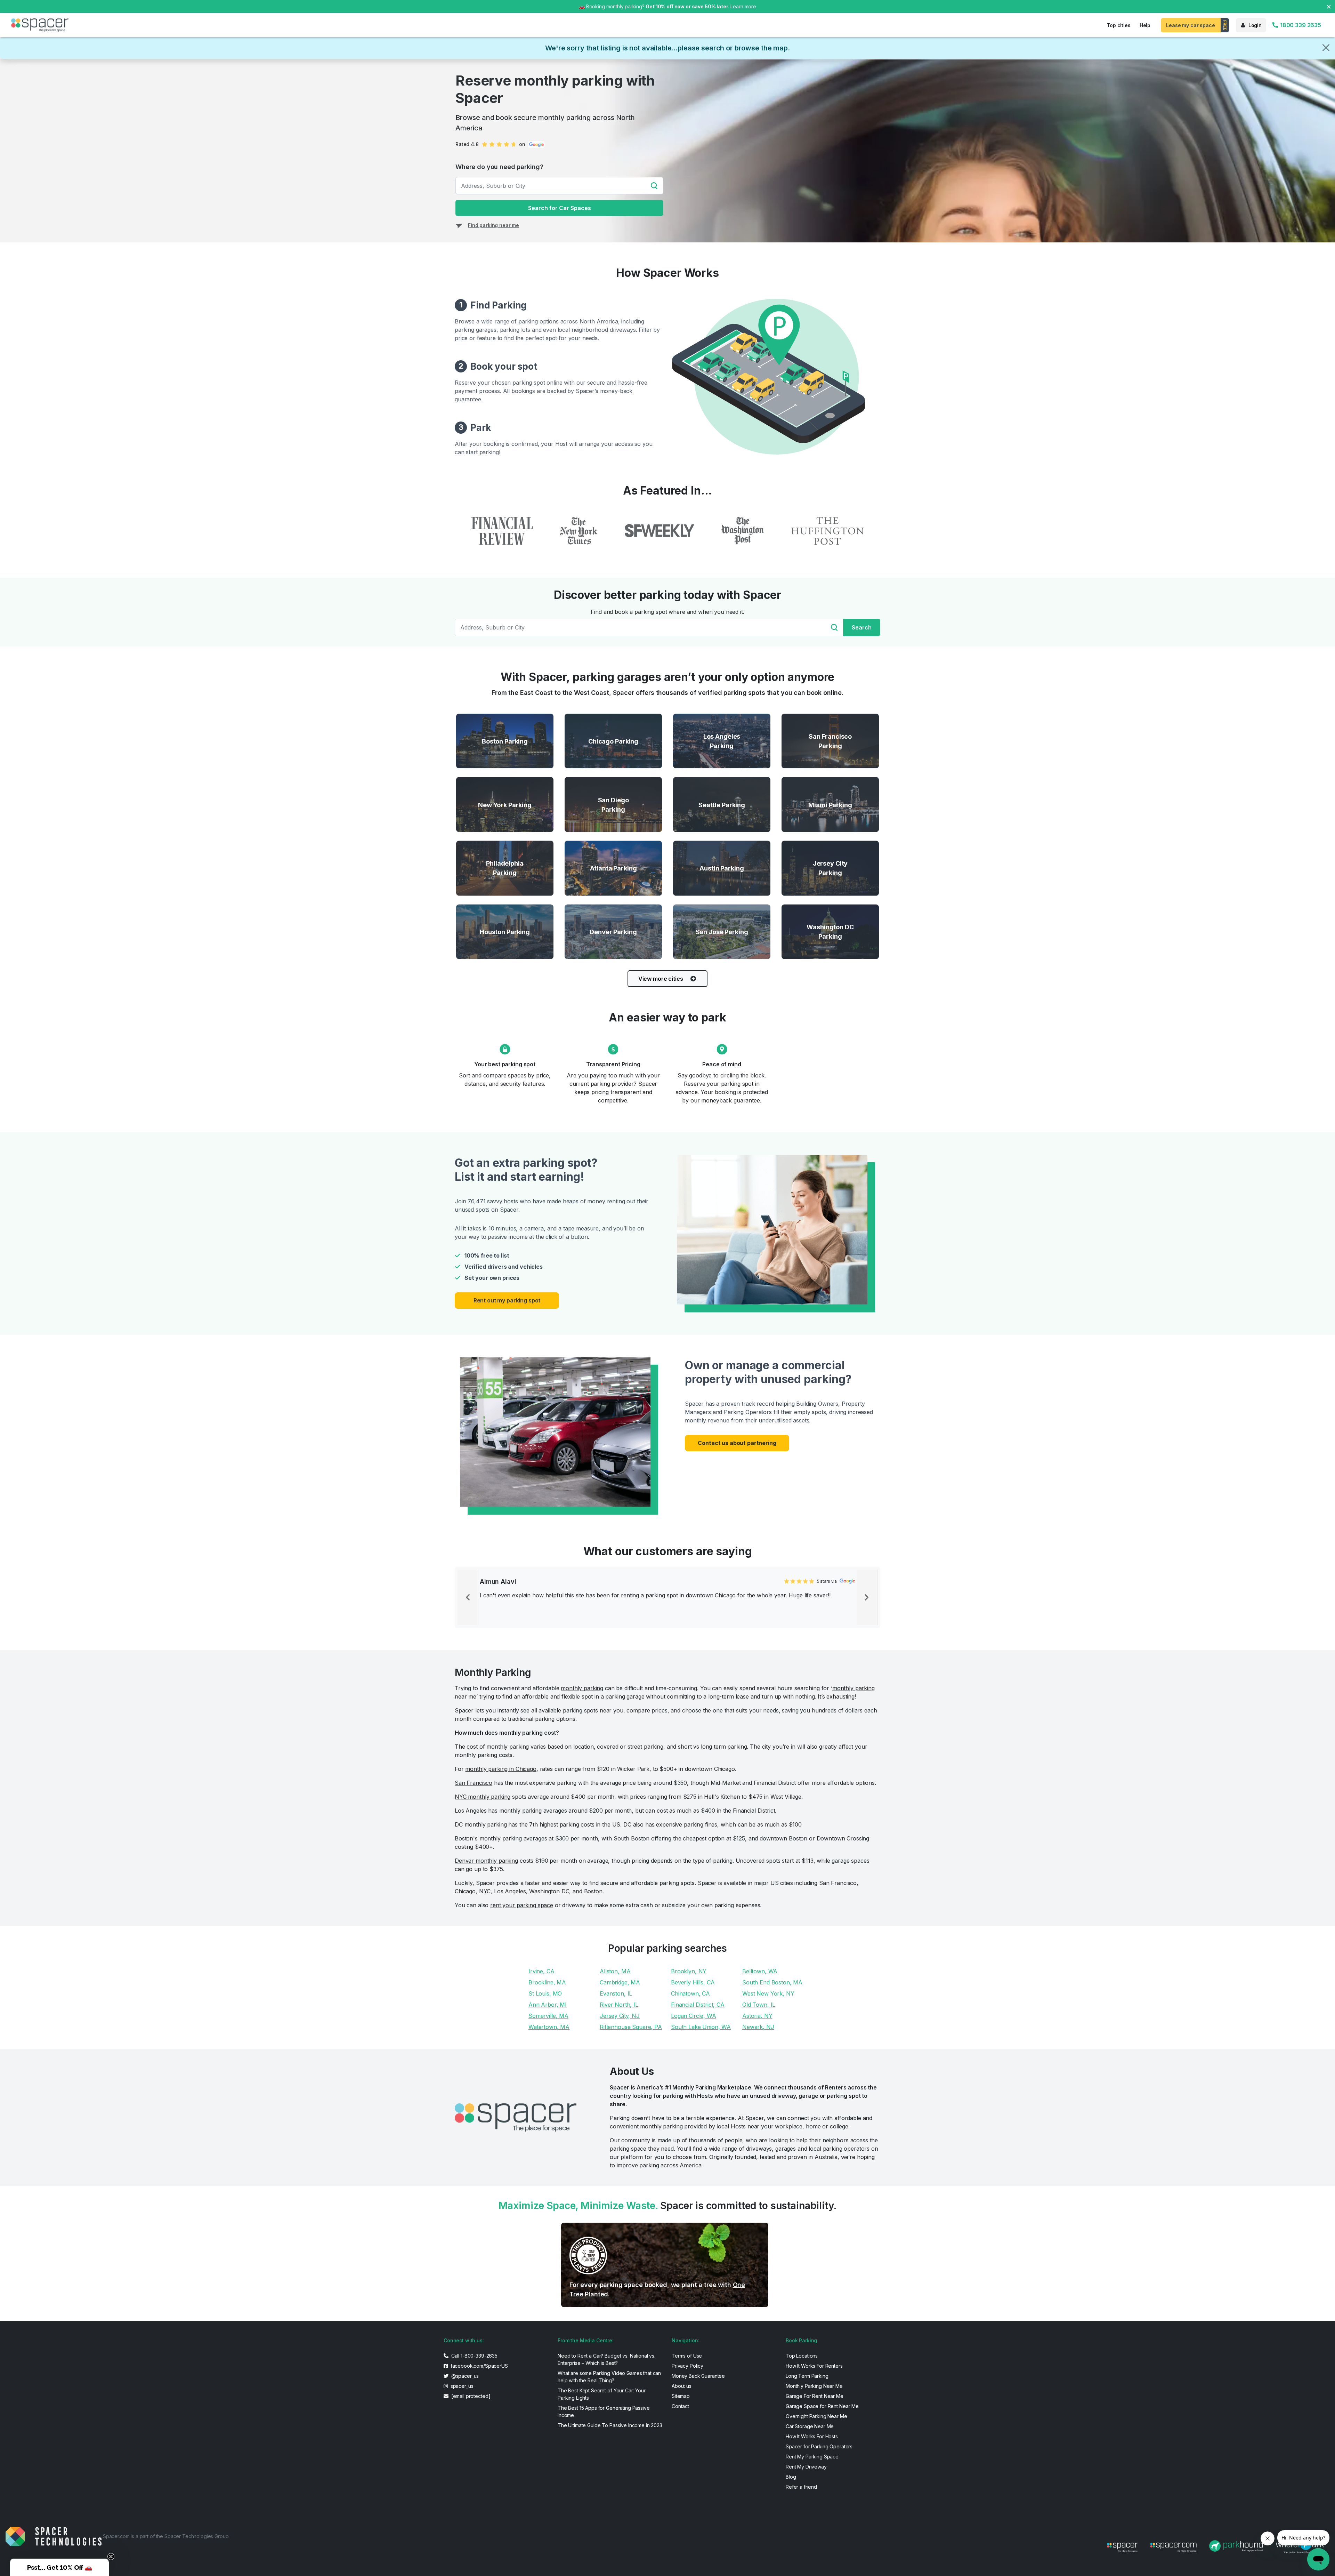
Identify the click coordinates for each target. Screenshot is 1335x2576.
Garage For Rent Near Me (815, 2396)
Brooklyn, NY (689, 1971)
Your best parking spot (505, 1064)
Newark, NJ (758, 2027)
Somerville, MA (548, 2016)
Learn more (743, 6)
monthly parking (582, 1688)
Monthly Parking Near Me (814, 2386)
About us (682, 2386)
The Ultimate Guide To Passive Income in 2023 (610, 2425)
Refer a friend (801, 2487)
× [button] (1329, 6)
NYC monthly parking (483, 1797)
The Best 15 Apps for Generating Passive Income (604, 2412)
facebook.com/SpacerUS (479, 2366)
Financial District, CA (698, 2005)
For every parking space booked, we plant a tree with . (657, 2289)
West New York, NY (768, 1993)
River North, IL (619, 2005)
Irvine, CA (541, 1971)
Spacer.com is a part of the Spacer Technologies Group (166, 2536)
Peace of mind (722, 1064)
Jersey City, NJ (620, 2016)
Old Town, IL (759, 2005)
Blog (791, 2477)
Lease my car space (1190, 25)
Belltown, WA (760, 1971)
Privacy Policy (687, 2366)
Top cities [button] (1119, 25)
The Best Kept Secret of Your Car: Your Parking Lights (602, 2394)
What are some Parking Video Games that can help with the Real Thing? (609, 2377)
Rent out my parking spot (507, 1300)
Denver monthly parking (486, 1861)
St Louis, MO (545, 1993)
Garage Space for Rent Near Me (822, 2406)
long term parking (724, 1747)
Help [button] (1145, 25)
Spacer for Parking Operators (819, 2446)
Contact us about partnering (737, 1443)
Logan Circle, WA (694, 2016)
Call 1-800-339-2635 (474, 2356)
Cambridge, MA (620, 1982)
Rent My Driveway (806, 2467)
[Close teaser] (111, 2557)
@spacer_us (464, 2376)
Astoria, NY (757, 2016)
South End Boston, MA (772, 1982)
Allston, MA (615, 1971)
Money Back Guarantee (698, 2376)
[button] (59, 2567)
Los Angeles (471, 1811)
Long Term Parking (807, 2376)
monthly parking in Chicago (501, 1769)
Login (1255, 25)
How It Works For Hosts (812, 2436)
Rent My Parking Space (812, 2457)
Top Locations (802, 2356)
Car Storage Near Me (810, 2426)
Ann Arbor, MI (548, 2005)
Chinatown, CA (690, 1993)
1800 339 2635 (1300, 25)
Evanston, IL (616, 1993)
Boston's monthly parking (488, 1838)
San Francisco (474, 1783)
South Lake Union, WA (701, 2027)
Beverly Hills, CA (693, 1982)
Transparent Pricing (613, 1064)
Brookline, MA (547, 1982)
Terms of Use (687, 2356)
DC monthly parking (481, 1824)
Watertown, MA (549, 2027)
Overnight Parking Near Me (816, 2416)
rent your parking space (522, 1905)
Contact (680, 2406)
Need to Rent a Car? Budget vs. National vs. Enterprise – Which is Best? (606, 2359)
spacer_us (461, 2386)
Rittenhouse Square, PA (631, 2027)
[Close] (1326, 48)
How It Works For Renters (814, 2366)
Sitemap (681, 2396)
